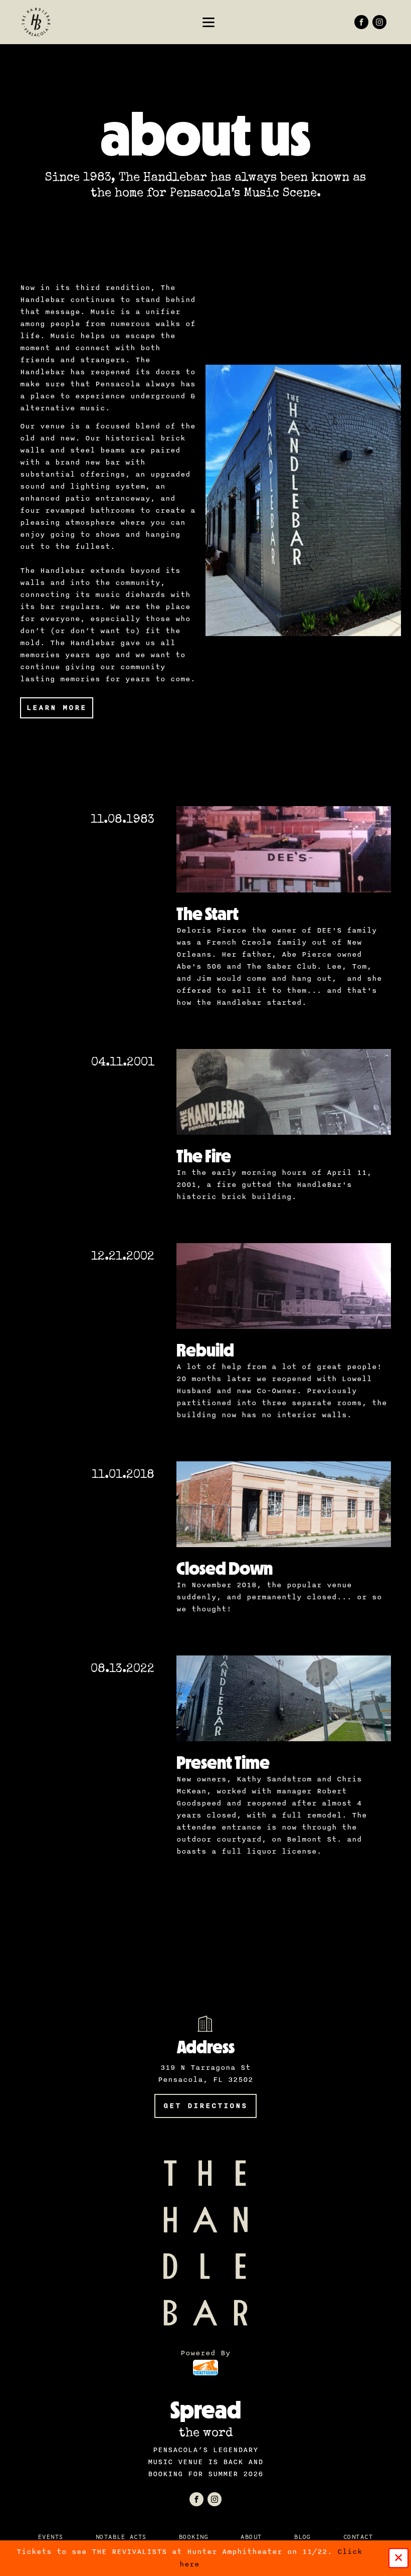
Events (51, 2537)
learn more (57, 708)
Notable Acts (121, 2537)
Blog (303, 2537)
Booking (194, 2537)
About (251, 2537)
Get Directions (205, 2106)
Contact (358, 2537)
